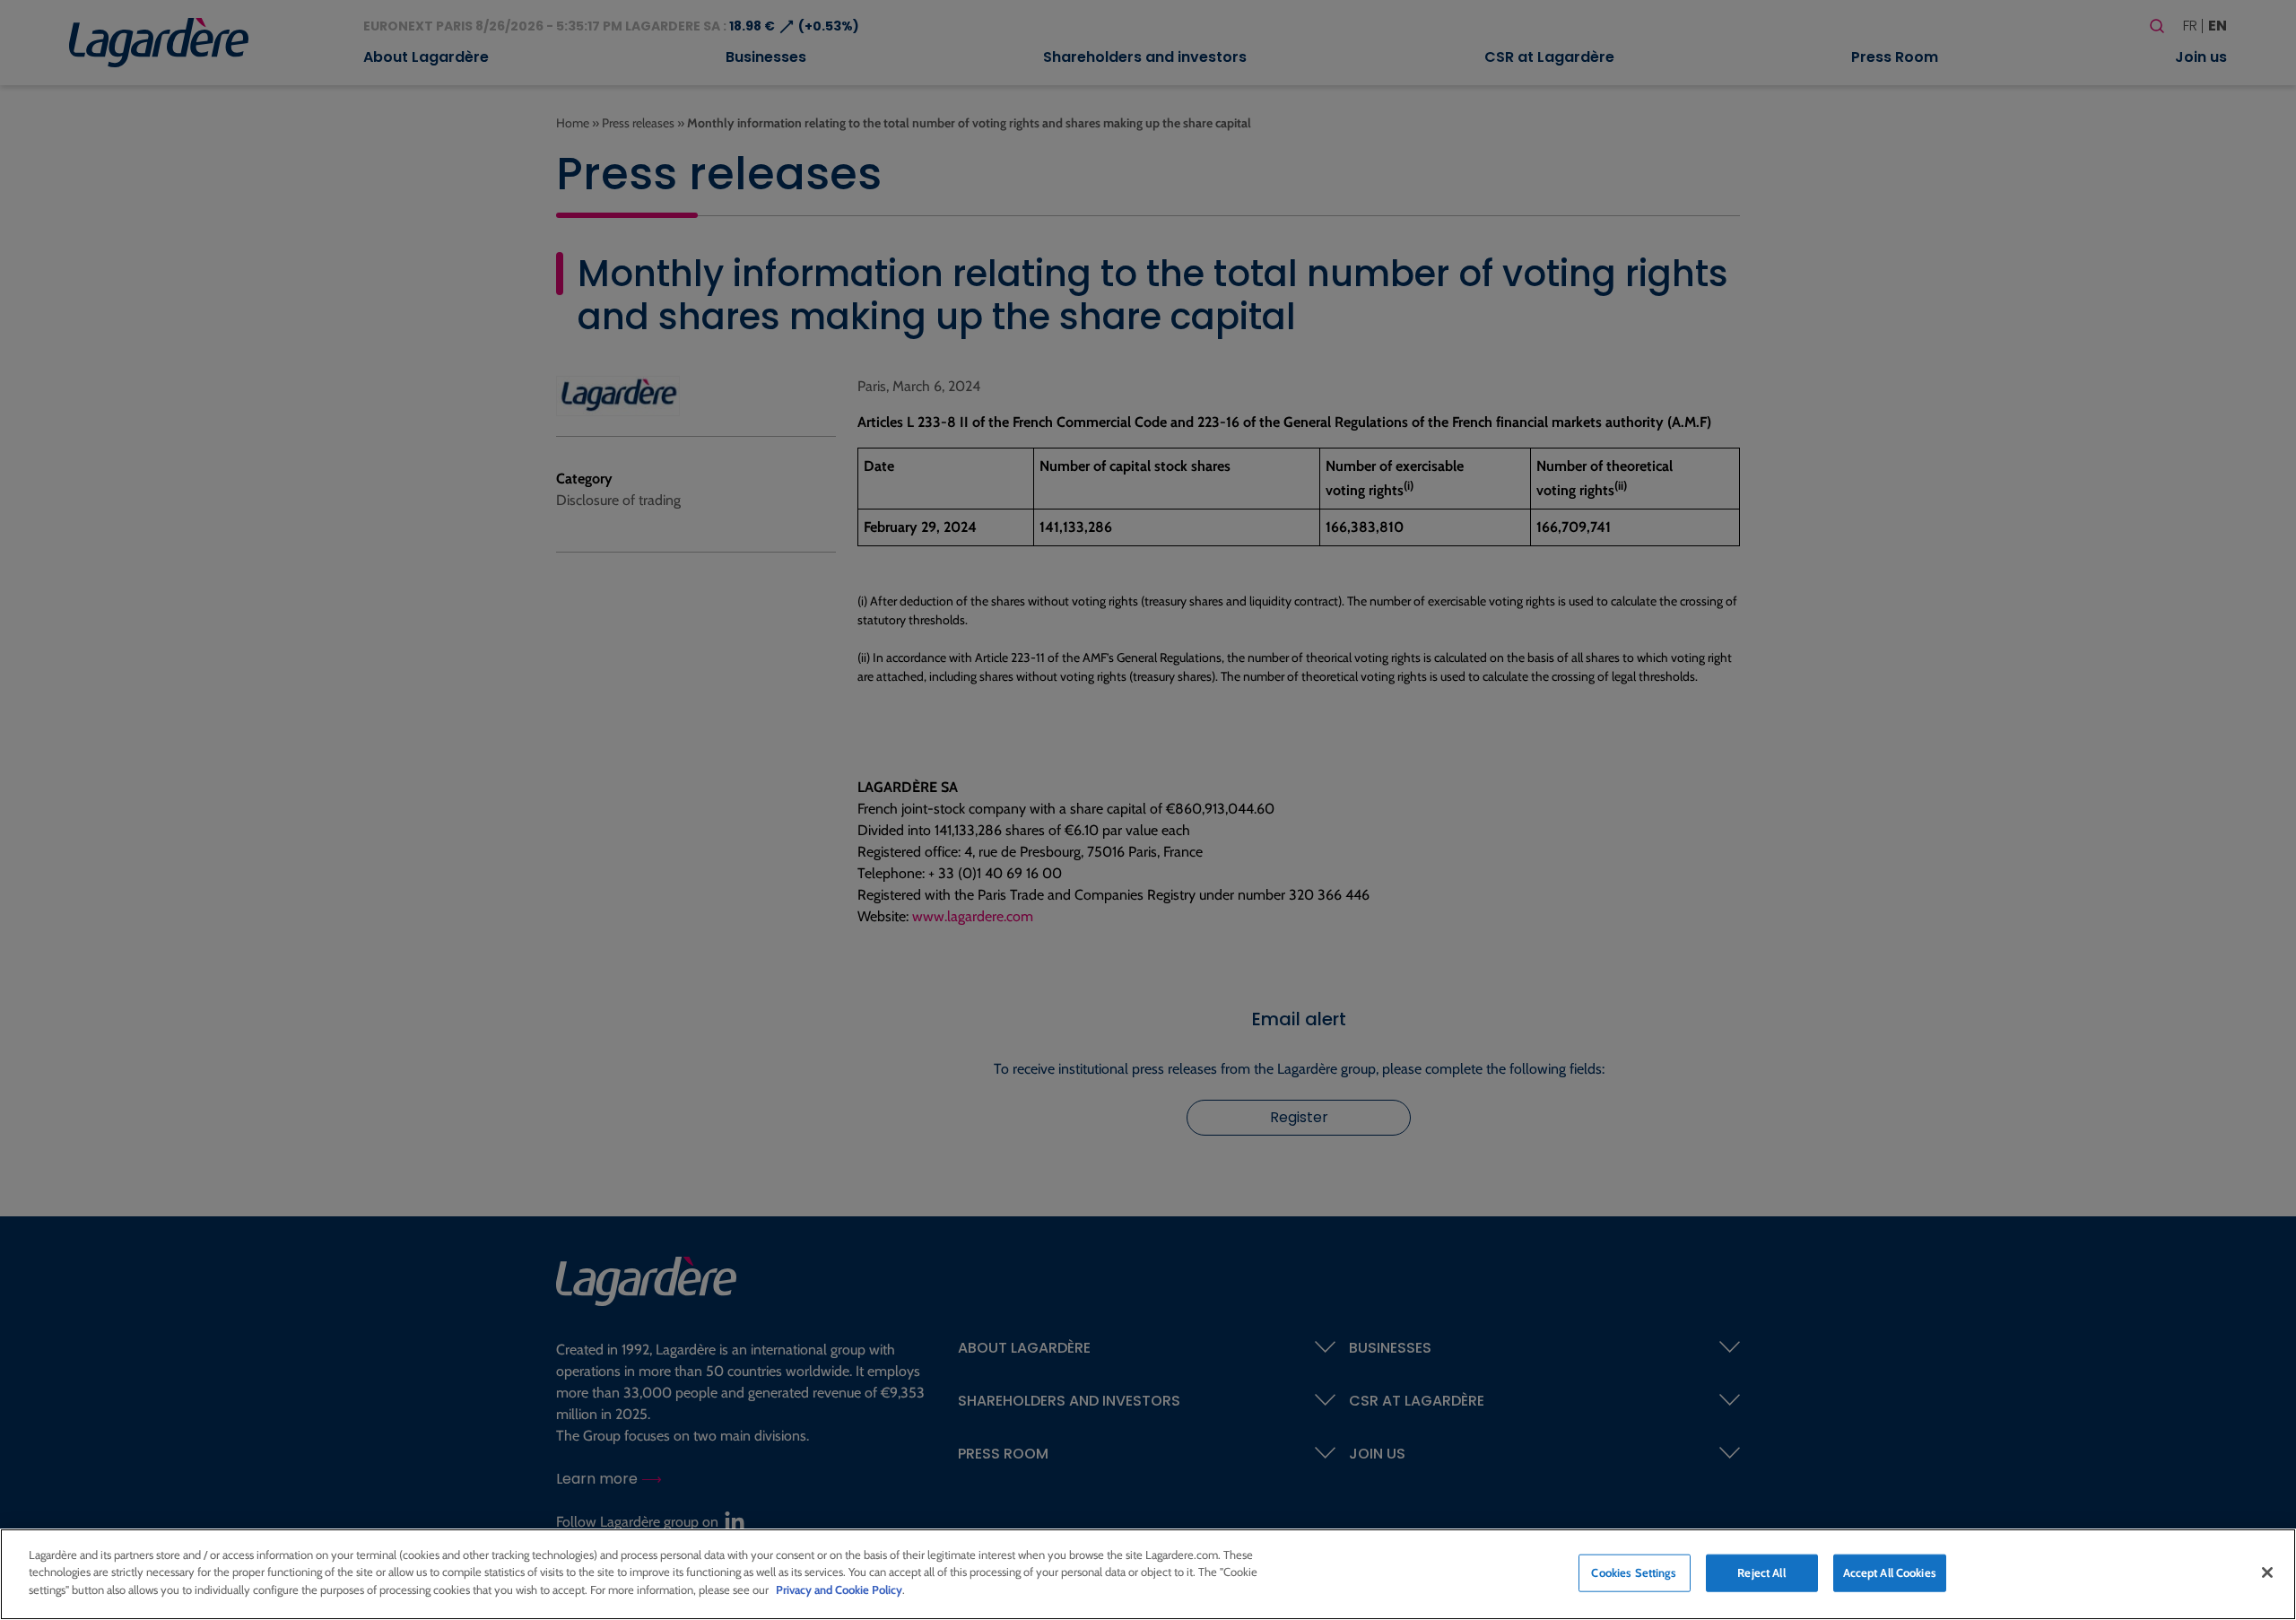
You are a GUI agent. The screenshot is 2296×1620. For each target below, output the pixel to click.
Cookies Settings (1634, 1572)
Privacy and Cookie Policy (839, 1590)
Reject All (1761, 1572)
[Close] (2267, 1572)
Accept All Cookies (1890, 1572)
